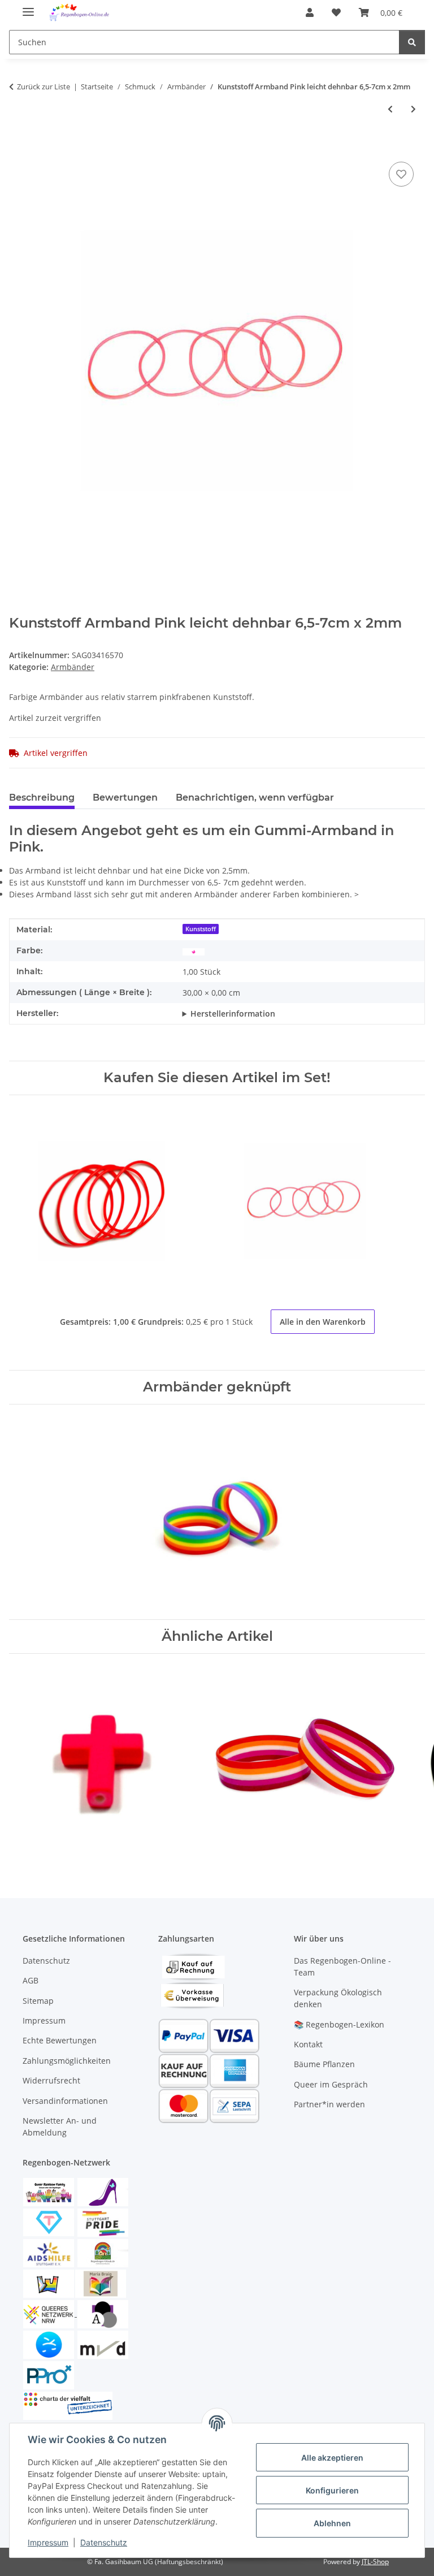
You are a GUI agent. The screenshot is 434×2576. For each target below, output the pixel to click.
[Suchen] (412, 42)
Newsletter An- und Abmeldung (60, 2127)
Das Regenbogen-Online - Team (342, 1966)
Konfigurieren (332, 2490)
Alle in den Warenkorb (323, 1322)
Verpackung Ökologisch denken (338, 1998)
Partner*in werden (329, 2104)
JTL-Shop (375, 2562)
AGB (31, 1980)
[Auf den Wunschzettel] (401, 174)
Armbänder (73, 667)
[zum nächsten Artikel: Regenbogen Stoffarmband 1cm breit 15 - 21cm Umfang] (413, 109)
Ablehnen (332, 2523)
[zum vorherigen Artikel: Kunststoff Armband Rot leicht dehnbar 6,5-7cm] (390, 109)
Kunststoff (201, 929)
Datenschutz (104, 2542)
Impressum (48, 2542)
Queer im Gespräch (331, 2084)
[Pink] (194, 951)
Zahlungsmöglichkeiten (67, 2061)
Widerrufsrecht (51, 2080)
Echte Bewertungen (60, 2040)
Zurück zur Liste (44, 87)
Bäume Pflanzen (324, 2064)
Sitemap (38, 2001)
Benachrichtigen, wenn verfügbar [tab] (255, 798)
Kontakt (308, 2044)
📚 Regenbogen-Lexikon (339, 2024)
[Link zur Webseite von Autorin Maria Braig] (101, 2283)
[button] (310, 12)
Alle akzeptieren (332, 2458)
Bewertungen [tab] (125, 798)
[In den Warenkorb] (18, 146)
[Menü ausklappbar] (28, 7)
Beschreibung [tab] (42, 798)
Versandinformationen (65, 2101)
